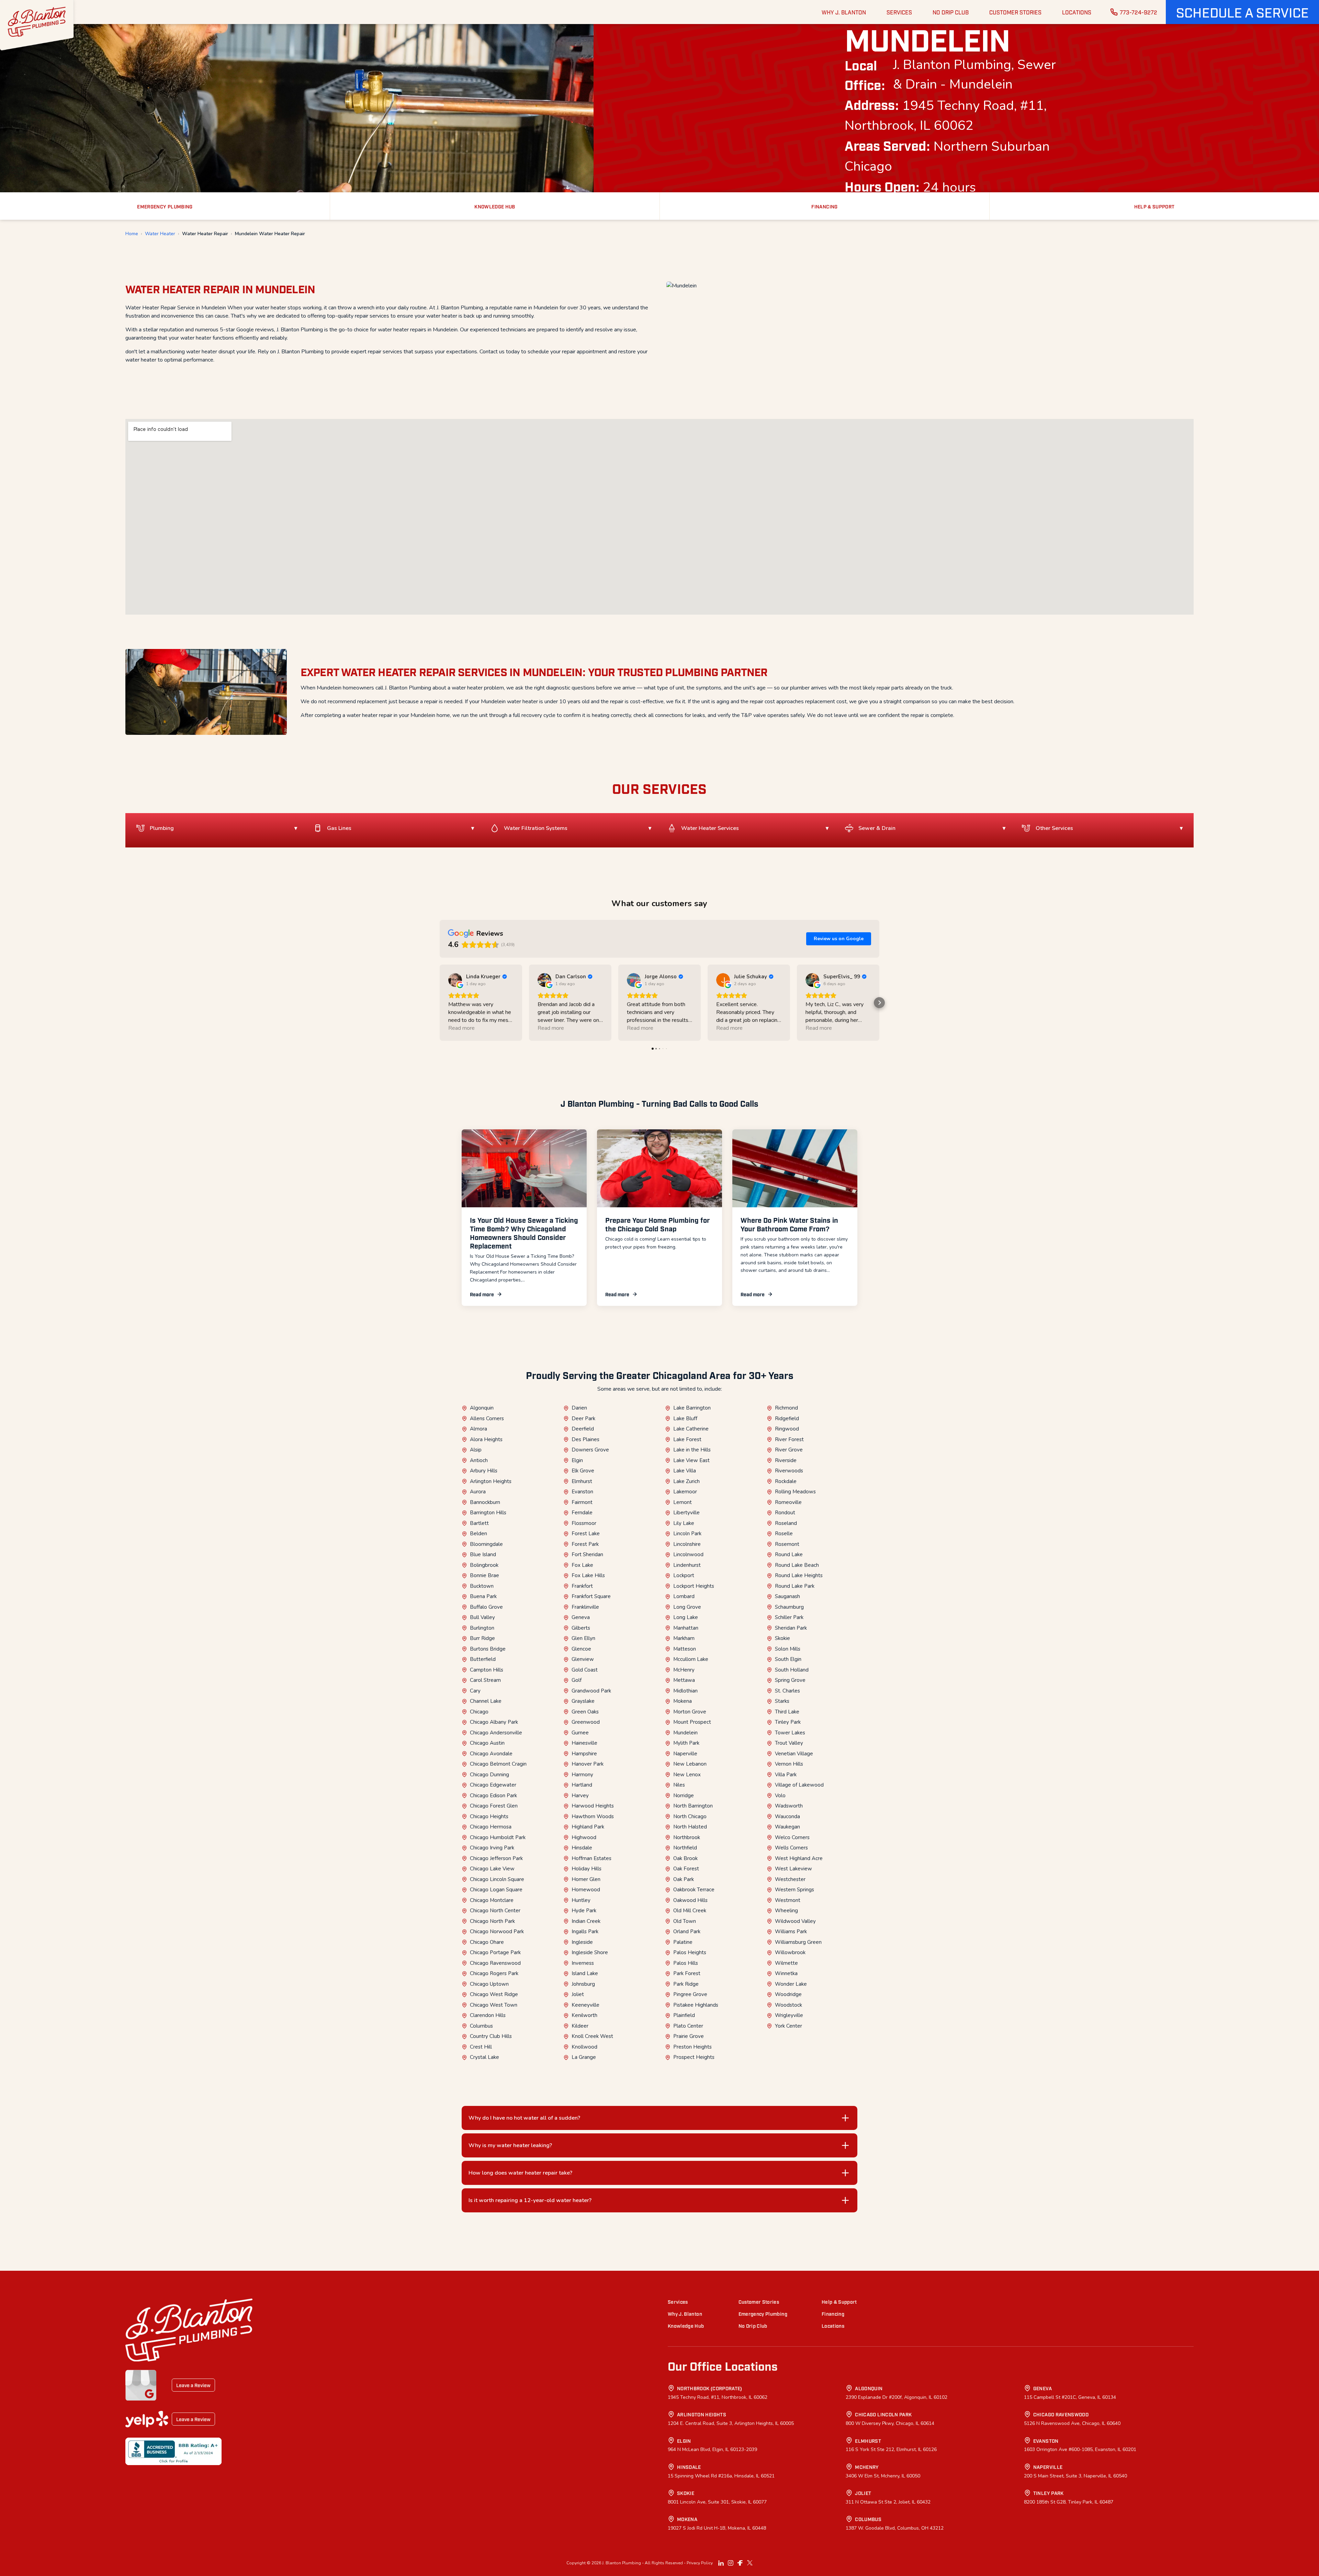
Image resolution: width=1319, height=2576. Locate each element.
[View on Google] (455, 980)
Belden (478, 1534)
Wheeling (786, 1911)
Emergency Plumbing (763, 2313)
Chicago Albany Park (494, 1722)
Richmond (786, 1408)
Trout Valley (789, 1743)
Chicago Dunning (489, 1775)
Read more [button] (461, 1028)
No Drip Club (753, 2326)
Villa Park (786, 1775)
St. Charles (787, 1691)
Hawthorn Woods (593, 1816)
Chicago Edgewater (493, 1785)
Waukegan (787, 1827)
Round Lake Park (795, 1586)
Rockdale (786, 1481)
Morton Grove (690, 1712)
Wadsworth (789, 1806)
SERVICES (899, 12)
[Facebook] (740, 2563)
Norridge (684, 1796)
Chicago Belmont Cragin (498, 1764)
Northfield (685, 1848)
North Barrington (693, 1806)
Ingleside (582, 1942)
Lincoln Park (687, 1534)
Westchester (790, 1879)
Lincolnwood (688, 1554)
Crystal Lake (484, 2057)
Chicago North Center (495, 1911)
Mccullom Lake (691, 1659)
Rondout (785, 1513)
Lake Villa (685, 1471)
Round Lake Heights (799, 1575)
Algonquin (482, 1408)
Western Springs (794, 1890)
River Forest (789, 1439)
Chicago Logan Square (496, 1890)
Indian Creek (586, 1921)
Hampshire (584, 1754)
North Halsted (690, 1827)
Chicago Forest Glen (494, 1806)
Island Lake (585, 1973)
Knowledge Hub (686, 2326)
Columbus (481, 2026)
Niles (679, 1785)
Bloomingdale (486, 1544)
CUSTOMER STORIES (1015, 12)
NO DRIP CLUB (951, 12)
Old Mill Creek (690, 1911)
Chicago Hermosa (491, 1827)
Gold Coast (585, 1670)
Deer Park (583, 1418)
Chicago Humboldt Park (498, 1837)
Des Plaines (585, 1439)
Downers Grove (590, 1450)
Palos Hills (686, 1963)
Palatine (683, 1942)
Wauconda (787, 1816)
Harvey (580, 1796)
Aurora (478, 1492)
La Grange (584, 2057)
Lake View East (691, 1460)
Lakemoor (685, 1492)
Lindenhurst (687, 1565)
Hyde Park (584, 1911)
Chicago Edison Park (493, 1796)
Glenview (583, 1659)
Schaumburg (789, 1607)
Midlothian (685, 1691)
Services (678, 2301)
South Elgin (788, 1659)
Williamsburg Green (798, 1942)
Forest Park (585, 1544)
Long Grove (687, 1607)
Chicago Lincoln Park (883, 2414)
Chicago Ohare (487, 1942)
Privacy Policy (700, 2563)
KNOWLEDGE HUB (495, 206)
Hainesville (584, 1743)
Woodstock (788, 2005)
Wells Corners (791, 1848)
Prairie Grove (689, 2036)
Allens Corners (487, 1418)
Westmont (788, 1900)
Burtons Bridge (488, 1649)
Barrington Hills (488, 1513)
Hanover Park (588, 1764)
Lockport (684, 1575)
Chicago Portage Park (495, 1952)
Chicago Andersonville (496, 1733)
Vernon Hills (789, 1764)
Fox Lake (582, 1565)
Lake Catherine (691, 1429)
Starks (782, 1701)
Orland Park (687, 1931)
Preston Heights (692, 2047)
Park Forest (687, 1973)
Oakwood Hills (690, 1900)
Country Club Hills (491, 2036)
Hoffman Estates (591, 1858)
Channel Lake (486, 1701)
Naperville (685, 1754)
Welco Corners (792, 1837)
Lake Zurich (686, 1481)
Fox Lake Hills (588, 1575)
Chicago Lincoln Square (497, 1879)
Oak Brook (685, 1858)
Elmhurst (582, 1481)
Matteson (685, 1649)
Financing (833, 2313)
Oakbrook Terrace (694, 1890)
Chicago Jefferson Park (496, 1858)
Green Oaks (585, 1712)
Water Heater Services (710, 828)
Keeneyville (585, 2005)
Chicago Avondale (491, 1754)
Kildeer (580, 2026)
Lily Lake (684, 1523)
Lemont (683, 1502)
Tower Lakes (790, 1733)
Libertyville (686, 1513)
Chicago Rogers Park (494, 1973)
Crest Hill (481, 2047)
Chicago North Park (492, 1921)
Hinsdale (582, 1848)
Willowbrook (790, 1952)
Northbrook (687, 1837)
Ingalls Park (585, 1931)
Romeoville (788, 1502)
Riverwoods (789, 1471)
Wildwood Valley (795, 1921)
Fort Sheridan (587, 1554)
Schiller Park (789, 1617)
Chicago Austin (487, 1743)
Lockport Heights (694, 1586)
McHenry (684, 1670)
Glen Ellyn (583, 1638)
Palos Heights (690, 1952)
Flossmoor (584, 1523)
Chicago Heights (489, 1816)
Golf (577, 1680)
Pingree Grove (690, 1994)
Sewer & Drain (877, 828)
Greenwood (586, 1722)
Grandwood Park (591, 1691)
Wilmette (786, 1963)
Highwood (584, 1837)
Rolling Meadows (795, 1492)
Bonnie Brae (484, 1575)
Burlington (482, 1628)
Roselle (784, 1534)
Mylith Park (686, 1743)
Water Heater (160, 234)
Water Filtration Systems (536, 828)
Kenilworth (584, 2015)
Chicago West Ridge (494, 1994)
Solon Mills (788, 1649)
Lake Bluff (685, 1418)
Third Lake (787, 1712)
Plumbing (162, 828)
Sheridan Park (791, 1628)
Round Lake (789, 1554)
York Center (788, 2026)
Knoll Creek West (592, 2036)
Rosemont (787, 1544)
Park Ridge (686, 1984)
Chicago (479, 1712)
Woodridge (788, 1994)
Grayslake (583, 1701)
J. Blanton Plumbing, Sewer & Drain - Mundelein (974, 75)
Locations (833, 2326)
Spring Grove (790, 1680)
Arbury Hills (484, 1471)
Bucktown (482, 1586)
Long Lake (686, 1617)
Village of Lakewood (799, 1785)
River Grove (789, 1450)
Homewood (586, 1890)
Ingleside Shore (590, 1952)
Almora (478, 1429)
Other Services (1054, 828)
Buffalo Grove (486, 1607)
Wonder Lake (791, 1984)
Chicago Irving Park (492, 1848)
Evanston (582, 1492)
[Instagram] (731, 2563)
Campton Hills (487, 1670)
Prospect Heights (694, 2057)
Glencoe (581, 1649)
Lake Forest (687, 1439)
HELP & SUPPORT (1154, 206)
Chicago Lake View (492, 1869)
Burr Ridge (482, 1638)
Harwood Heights (593, 1806)
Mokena (683, 1701)
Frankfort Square (591, 1596)
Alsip (476, 1450)
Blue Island (483, 1554)
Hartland (582, 1785)
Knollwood (584, 2047)
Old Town (685, 1921)
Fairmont (582, 1502)
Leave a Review (193, 2385)
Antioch (479, 1460)
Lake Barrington (692, 1408)
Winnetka (786, 1973)
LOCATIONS (1077, 12)
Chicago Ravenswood (495, 1963)
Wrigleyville (789, 2015)
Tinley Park (788, 1722)
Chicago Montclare (492, 1900)
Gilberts (581, 1628)
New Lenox (687, 1775)
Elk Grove (583, 1471)
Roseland (786, 1523)
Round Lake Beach (797, 1565)
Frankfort (582, 1586)
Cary (475, 1691)
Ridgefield (787, 1418)
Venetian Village (794, 1754)
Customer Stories (759, 2301)
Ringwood (787, 1429)
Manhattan (686, 1628)
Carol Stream (485, 1680)
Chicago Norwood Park (497, 1931)
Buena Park (483, 1596)
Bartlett (479, 1523)
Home (132, 234)
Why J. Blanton (685, 2313)
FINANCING (824, 206)
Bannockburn (485, 1502)
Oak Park (684, 1879)
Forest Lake (586, 1534)
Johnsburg (583, 1984)
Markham (684, 1638)
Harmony (582, 1775)
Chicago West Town (494, 2005)
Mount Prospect (692, 1722)
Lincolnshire (687, 1544)
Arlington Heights (491, 1481)
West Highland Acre (799, 1858)
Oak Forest (686, 1869)
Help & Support (839, 2301)
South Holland (792, 1670)
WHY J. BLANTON (844, 12)
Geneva (581, 1617)
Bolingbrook (484, 1565)
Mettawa (684, 1680)
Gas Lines (339, 828)
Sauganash (787, 1596)
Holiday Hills (587, 1869)
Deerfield (583, 1429)
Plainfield (684, 2015)
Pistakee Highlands (696, 2005)
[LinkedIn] (721, 2563)
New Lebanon (690, 1764)
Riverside (786, 1460)
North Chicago (690, 1816)
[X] (750, 2563)
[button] (1242, 12)
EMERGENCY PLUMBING (165, 206)
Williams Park (791, 1931)
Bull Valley (482, 1617)
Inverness (583, 1963)
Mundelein (685, 1733)
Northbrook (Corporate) (710, 2388)
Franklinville (585, 1607)
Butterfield (483, 1659)
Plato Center (688, 2026)
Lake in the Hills (692, 1450)
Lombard (684, 1596)
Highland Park (588, 1827)
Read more (482, 1294)
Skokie (782, 1638)
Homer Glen (586, 1879)
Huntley (581, 1900)
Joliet (578, 1994)
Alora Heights (486, 1439)
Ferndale (582, 1513)
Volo (780, 1796)
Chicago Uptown (489, 1984)
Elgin (577, 1460)
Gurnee (580, 1733)
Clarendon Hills (488, 2015)
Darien (579, 1408)
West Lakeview (793, 1869)
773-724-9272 (1138, 12)
